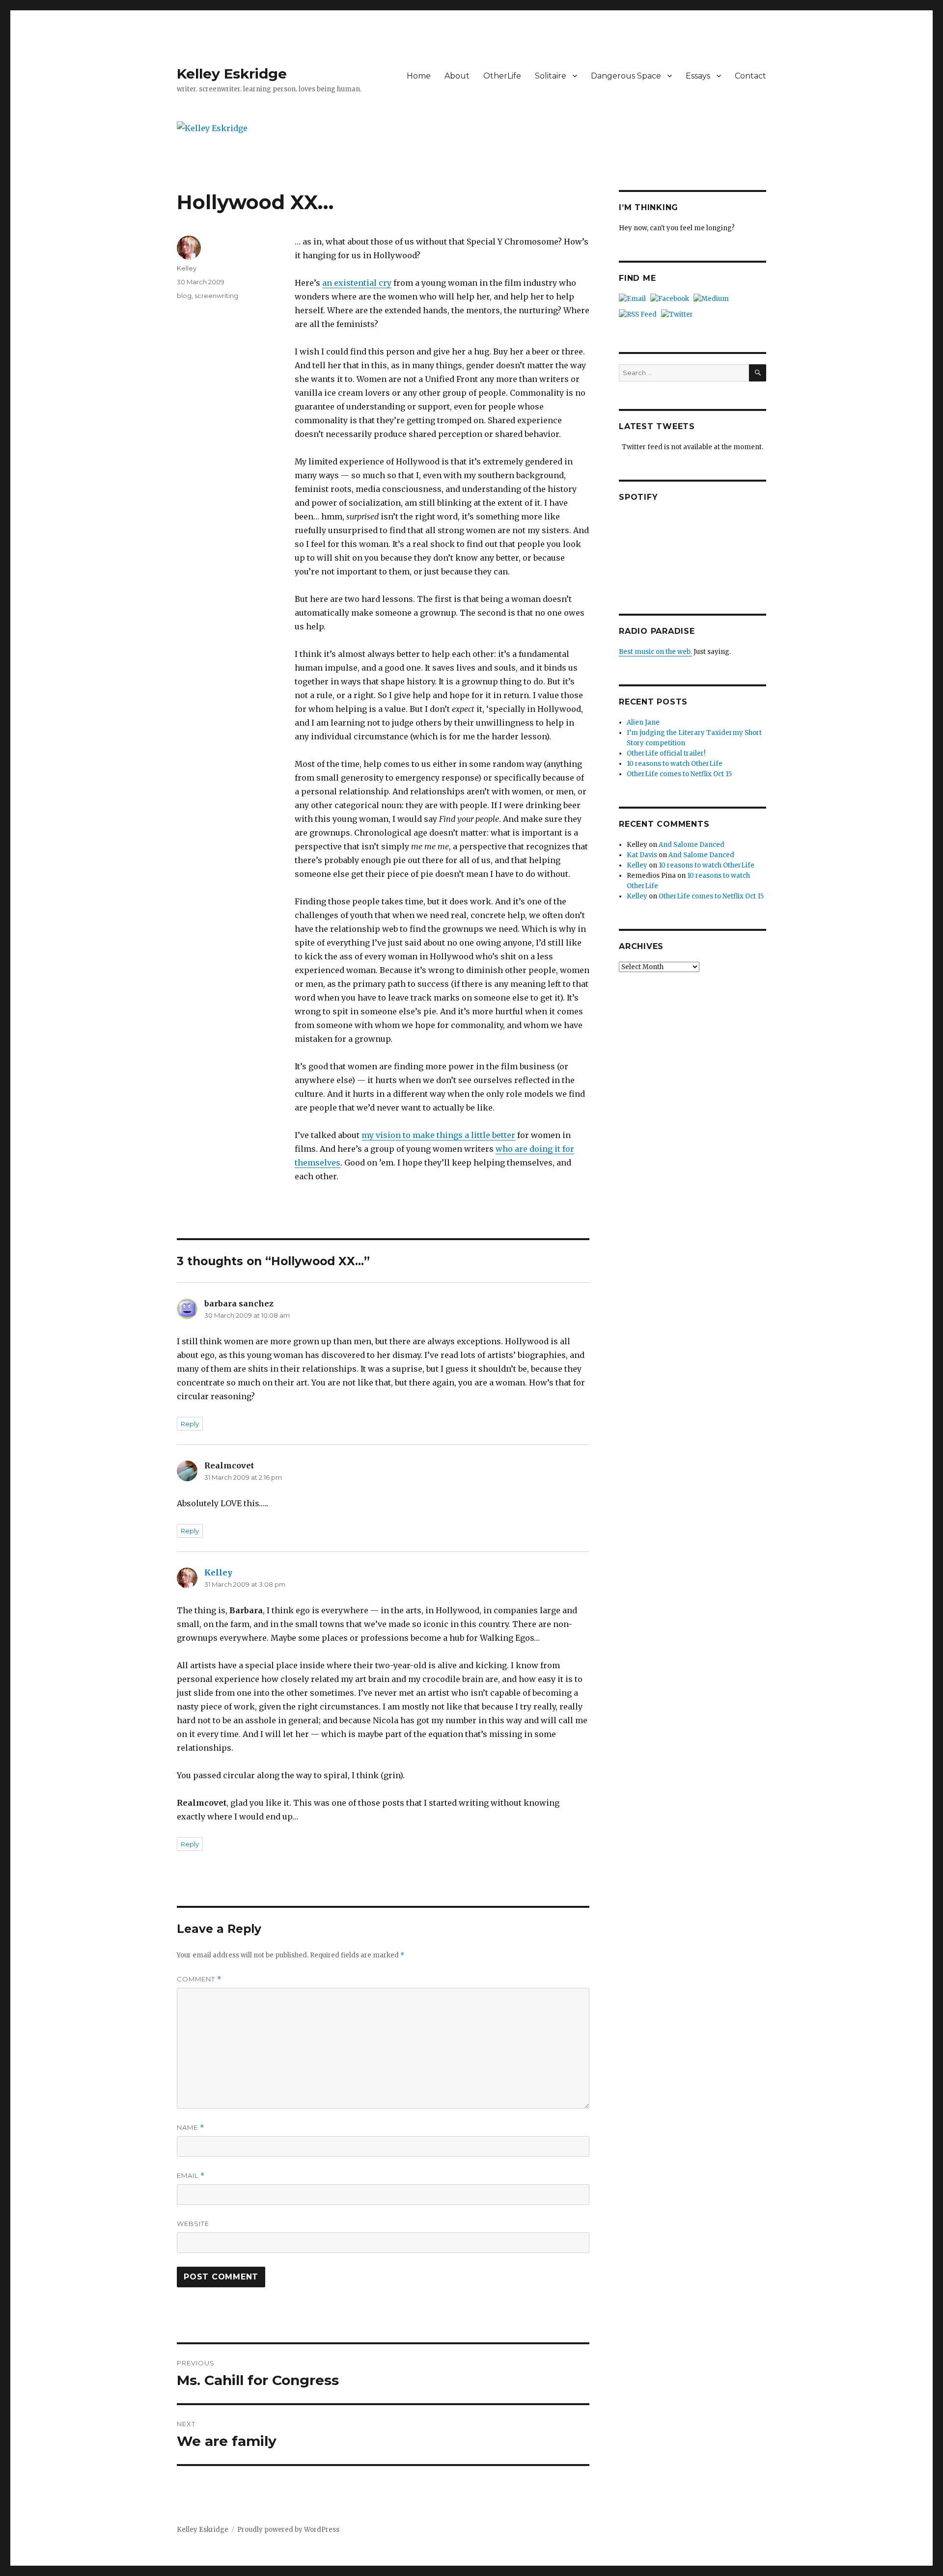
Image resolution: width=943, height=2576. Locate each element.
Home (419, 76)
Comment (199, 1979)
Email (191, 2176)
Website (193, 2223)
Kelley (187, 268)
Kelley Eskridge (232, 74)
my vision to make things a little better (438, 1135)
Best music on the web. (655, 652)
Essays (698, 76)
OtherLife (502, 76)
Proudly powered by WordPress (288, 2530)
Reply (190, 1424)
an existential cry (357, 283)
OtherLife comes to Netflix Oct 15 (679, 774)
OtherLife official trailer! (666, 753)
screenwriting (216, 296)
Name (191, 2128)
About (457, 76)
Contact (750, 76)
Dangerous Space (626, 76)
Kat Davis (642, 855)
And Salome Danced (692, 845)
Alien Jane (643, 722)
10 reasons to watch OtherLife (675, 764)
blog (184, 296)
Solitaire (551, 76)
